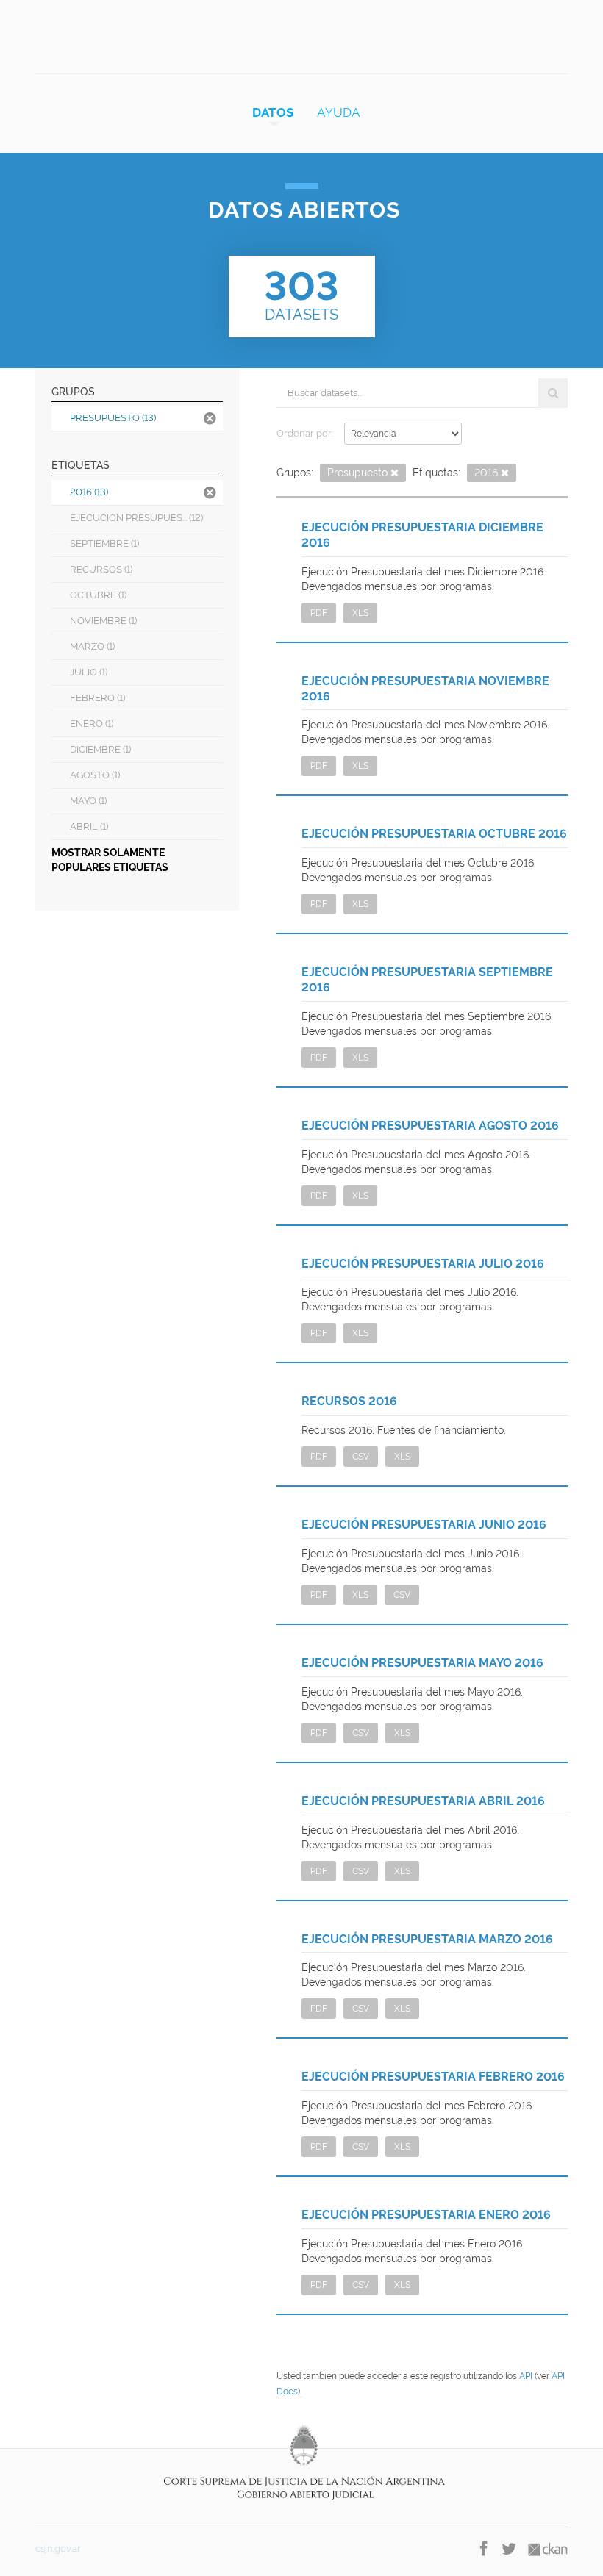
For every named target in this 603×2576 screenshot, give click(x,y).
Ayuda (339, 112)
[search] (553, 393)
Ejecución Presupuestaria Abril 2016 (423, 1801)
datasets (301, 293)
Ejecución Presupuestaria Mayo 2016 (422, 1663)
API (526, 2376)
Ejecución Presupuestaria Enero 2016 (426, 2215)
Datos (273, 112)
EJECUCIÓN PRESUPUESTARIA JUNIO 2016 (424, 1525)
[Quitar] (395, 474)
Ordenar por (304, 433)
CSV (361, 1457)
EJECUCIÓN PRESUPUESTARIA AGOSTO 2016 (430, 1126)
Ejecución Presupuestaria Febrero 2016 (433, 2077)
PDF (319, 613)
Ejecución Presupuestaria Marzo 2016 (427, 1939)
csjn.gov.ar (58, 2548)
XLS (360, 613)
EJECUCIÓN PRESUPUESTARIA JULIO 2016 (423, 1264)
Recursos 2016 (349, 1401)
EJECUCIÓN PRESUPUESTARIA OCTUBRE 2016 (434, 834)
